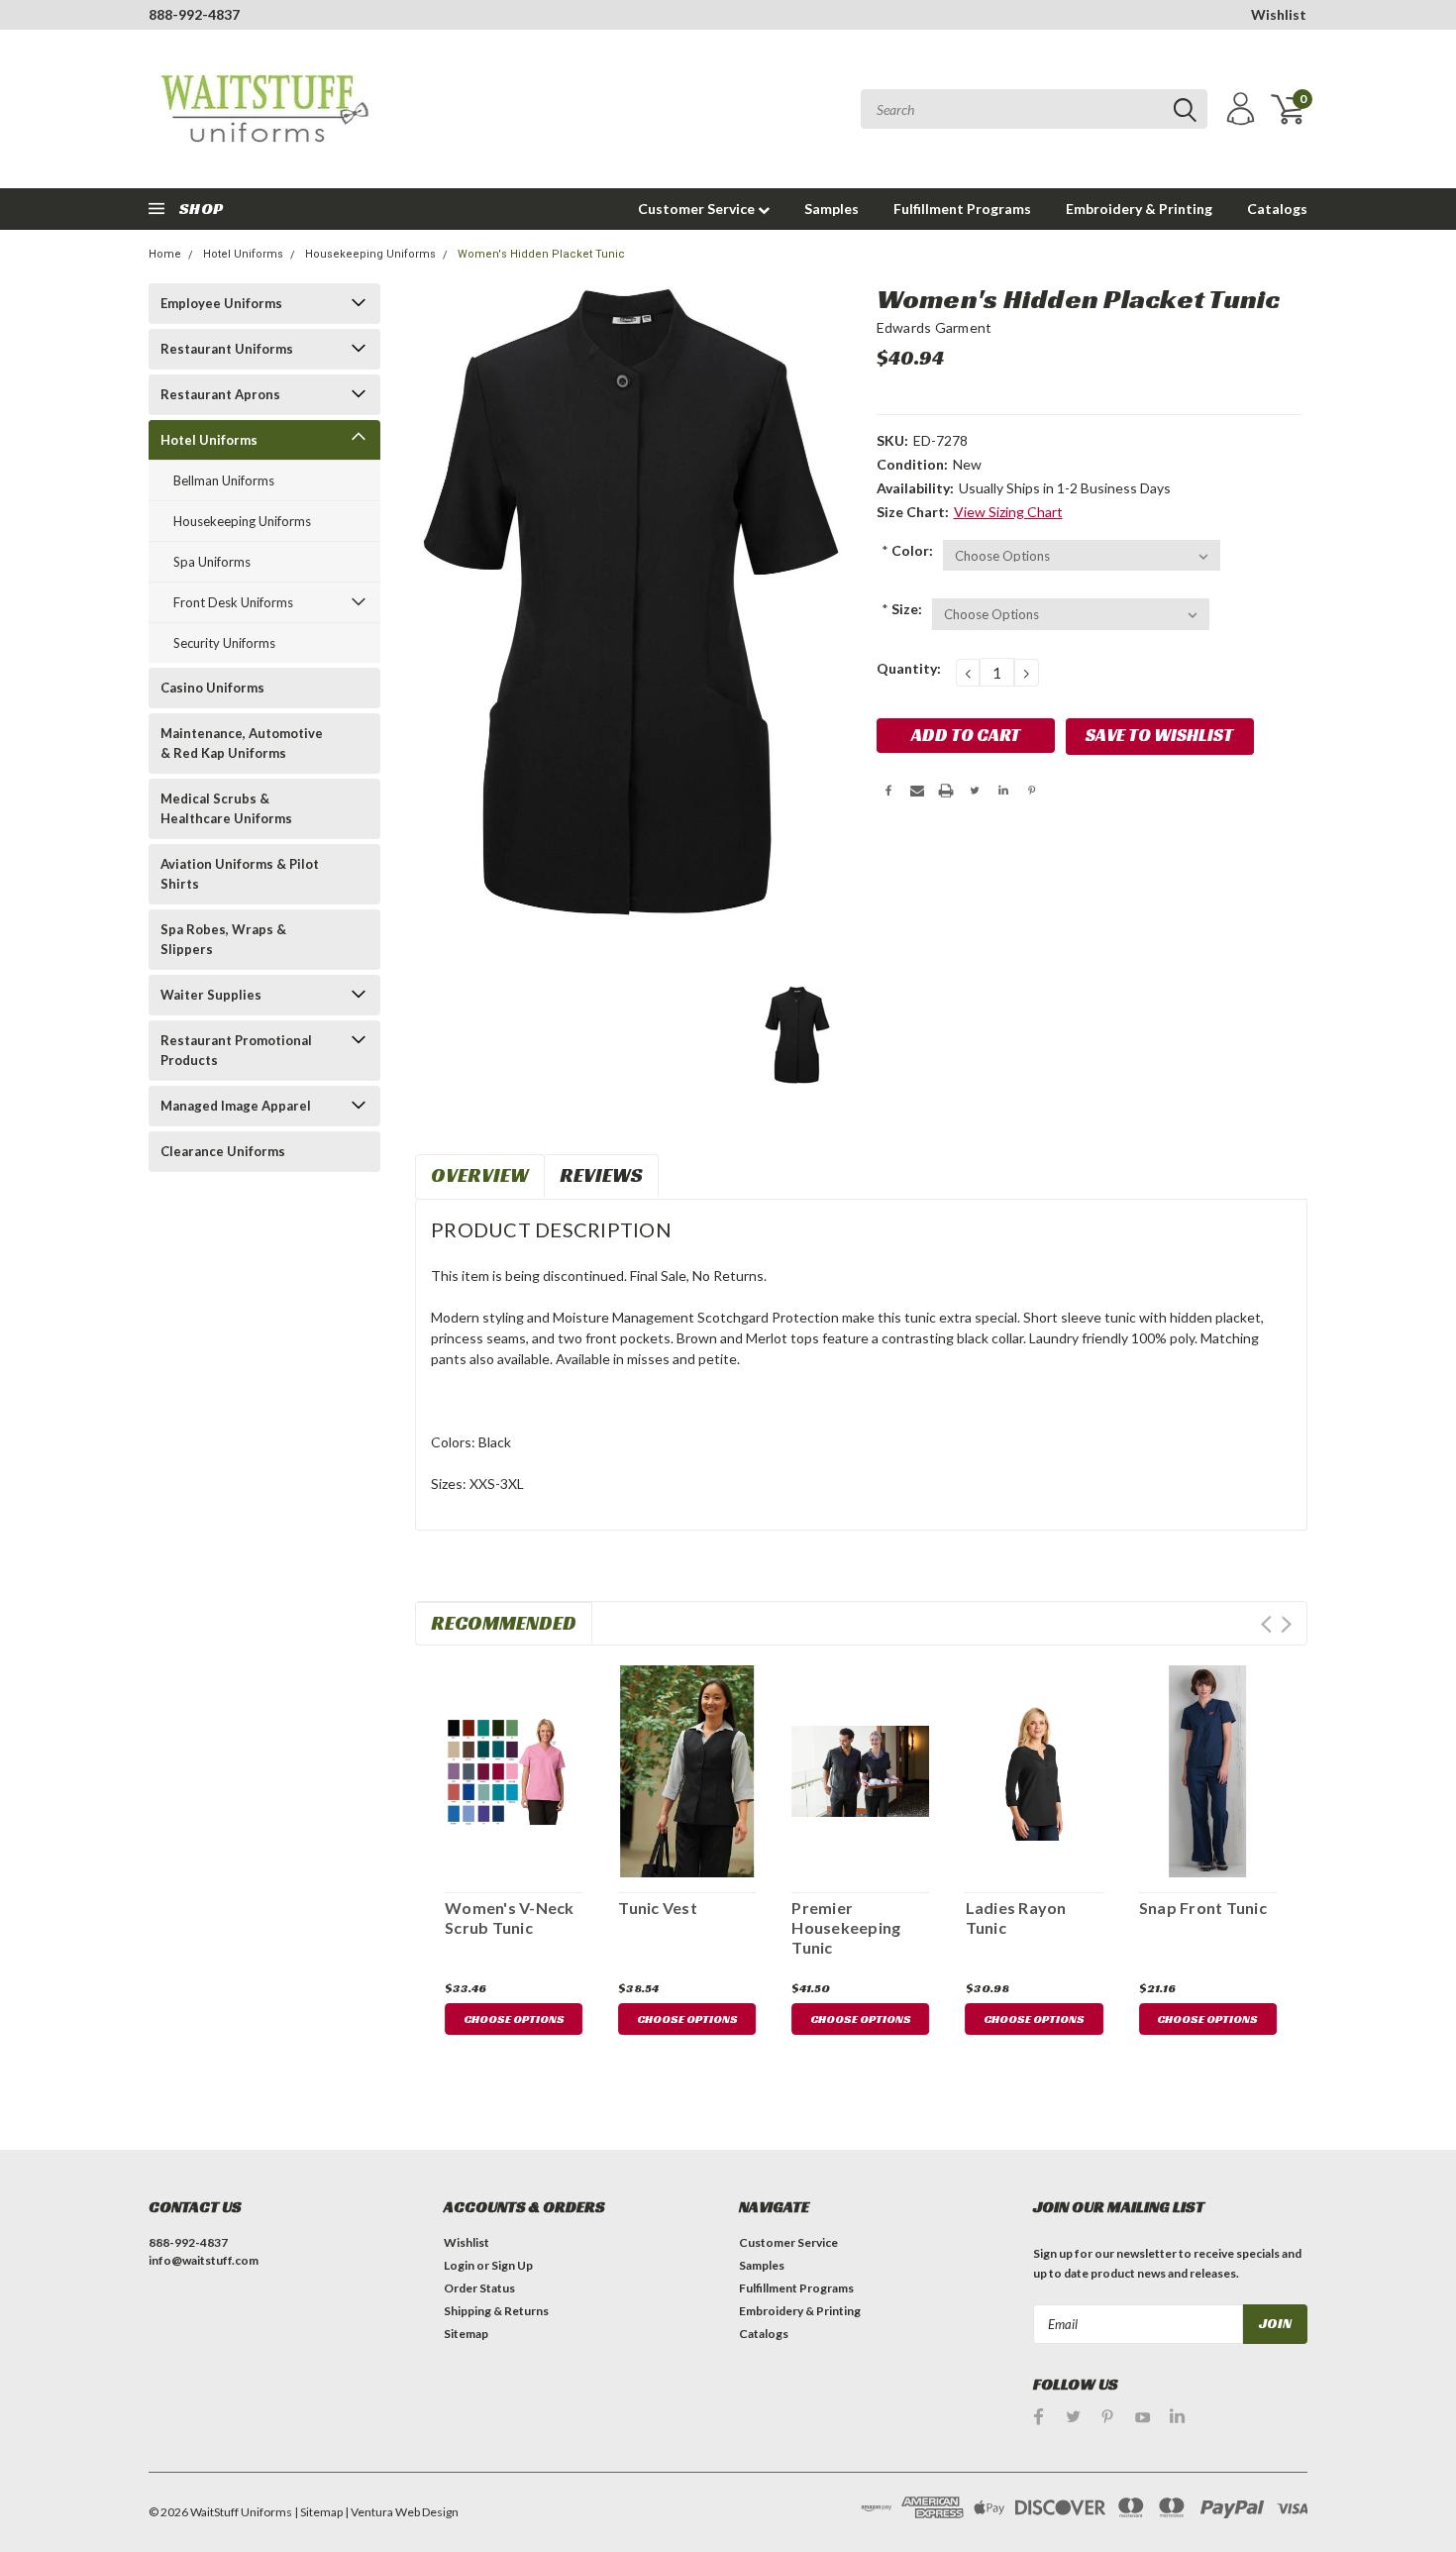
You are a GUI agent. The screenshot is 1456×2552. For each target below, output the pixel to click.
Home (165, 254)
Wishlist (1279, 14)
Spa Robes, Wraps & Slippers (223, 939)
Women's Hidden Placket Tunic (541, 254)
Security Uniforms (224, 643)
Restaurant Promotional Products (236, 1050)
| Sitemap (318, 2512)
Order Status (479, 2288)
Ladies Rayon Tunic (1016, 1917)
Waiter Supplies (211, 995)
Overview (480, 1175)
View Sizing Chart (1008, 512)
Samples (832, 209)
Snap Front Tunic (1203, 1908)
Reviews (601, 1175)
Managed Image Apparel (236, 1106)
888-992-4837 (194, 14)
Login (459, 2265)
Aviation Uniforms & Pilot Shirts (240, 874)
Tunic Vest (658, 1908)
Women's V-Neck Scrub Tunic (510, 1917)
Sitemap (466, 2334)
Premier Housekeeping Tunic (846, 1927)
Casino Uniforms (212, 688)
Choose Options (514, 2019)
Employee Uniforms (221, 303)
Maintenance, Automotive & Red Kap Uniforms (242, 743)
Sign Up (512, 2265)
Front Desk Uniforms (233, 602)
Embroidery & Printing (1139, 209)
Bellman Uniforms (224, 480)
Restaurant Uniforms (227, 349)
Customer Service (698, 209)
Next (1286, 1624)
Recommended (504, 1623)
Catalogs (1277, 209)
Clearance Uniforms (223, 1151)
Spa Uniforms (212, 562)
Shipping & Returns (496, 2311)
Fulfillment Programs (962, 209)
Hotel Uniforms (243, 254)
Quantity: (909, 668)
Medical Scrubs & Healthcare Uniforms (226, 808)
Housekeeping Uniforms (370, 254)
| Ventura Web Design (402, 2512)
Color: (907, 550)
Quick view (514, 1768)
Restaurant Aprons (220, 394)
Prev (1266, 1624)
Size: (902, 609)
